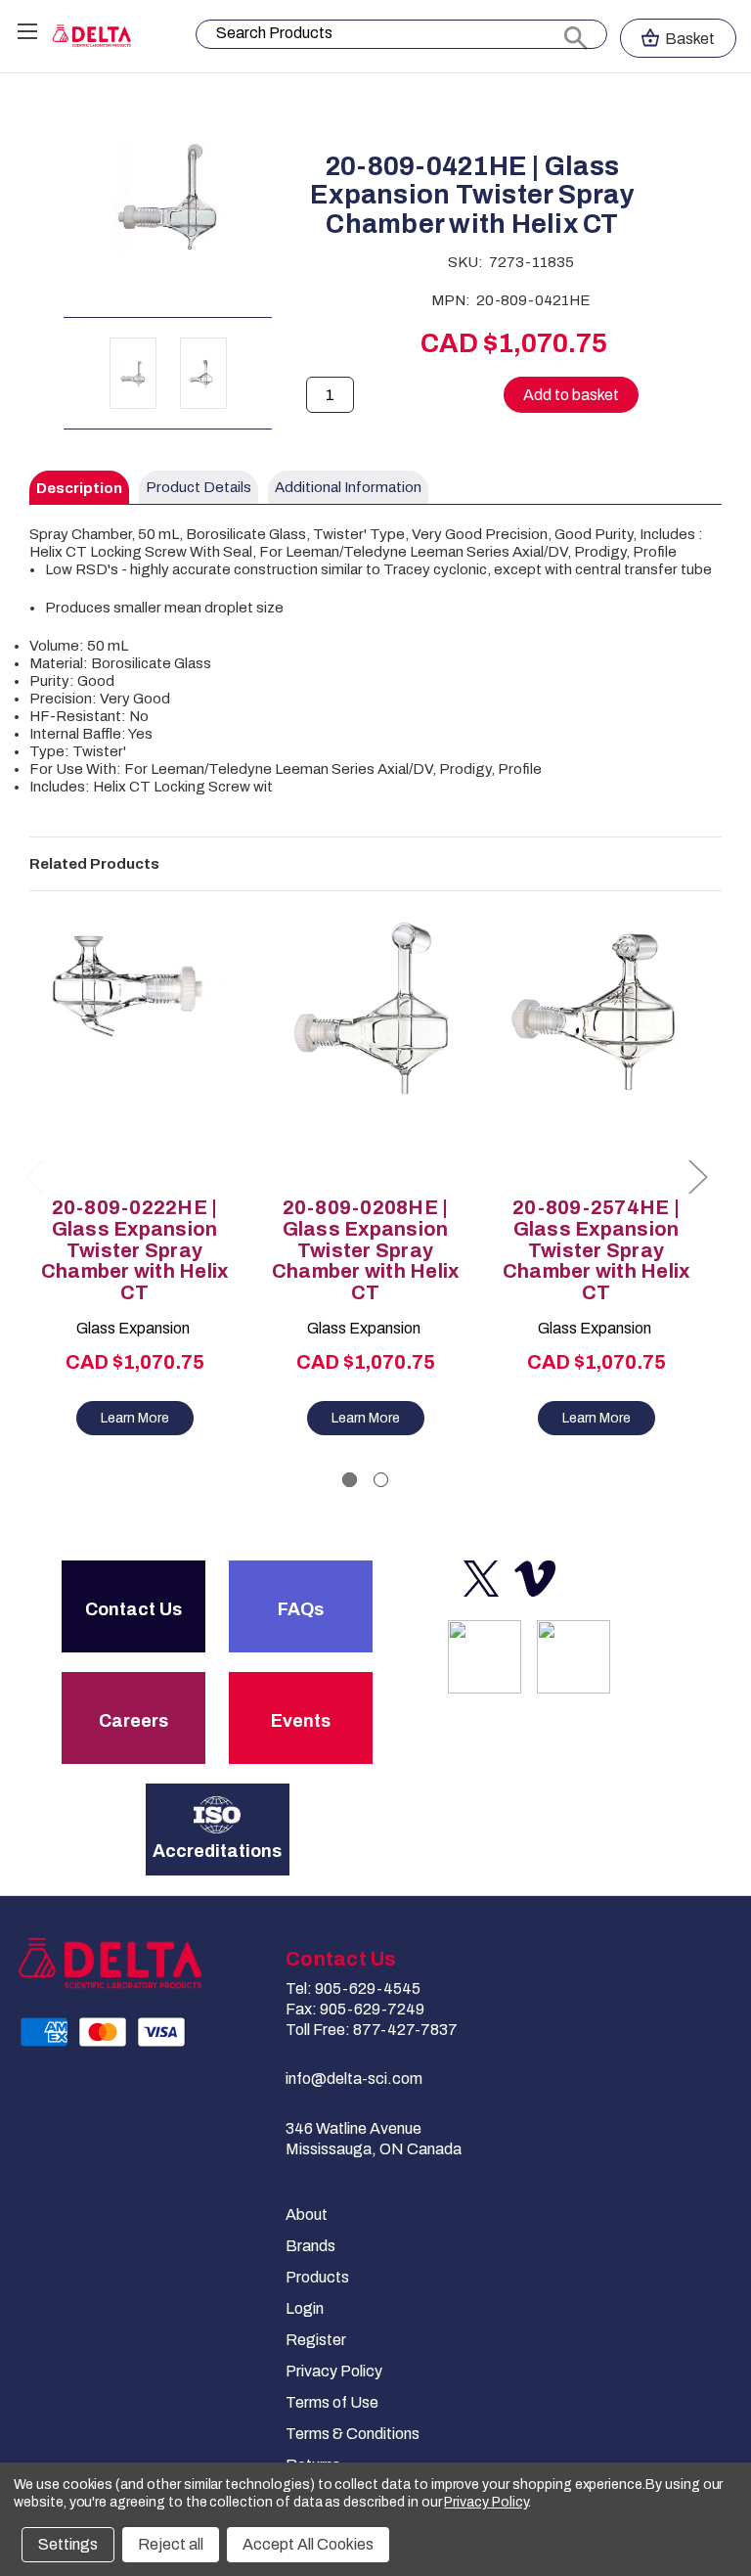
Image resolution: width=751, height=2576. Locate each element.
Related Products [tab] (94, 864)
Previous (34, 1176)
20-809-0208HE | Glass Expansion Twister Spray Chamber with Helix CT (366, 1250)
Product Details (199, 487)
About (307, 2214)
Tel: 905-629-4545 (353, 1988)
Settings (68, 2544)
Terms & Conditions (353, 2434)
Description (79, 488)
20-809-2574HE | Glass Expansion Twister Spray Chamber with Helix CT (596, 1250)
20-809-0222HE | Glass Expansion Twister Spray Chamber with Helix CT (135, 1250)
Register (316, 2340)
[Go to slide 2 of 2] (381, 1480)
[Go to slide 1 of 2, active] (350, 1480)
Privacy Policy (334, 2371)
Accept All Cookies (308, 2544)
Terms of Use (332, 2402)
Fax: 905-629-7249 (355, 2009)
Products (317, 2277)
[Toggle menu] (27, 31)
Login (305, 2308)
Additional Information (348, 487)
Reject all (171, 2544)
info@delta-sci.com (354, 2079)
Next (697, 1176)
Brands (310, 2246)
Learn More (135, 1418)
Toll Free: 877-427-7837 (372, 2030)
